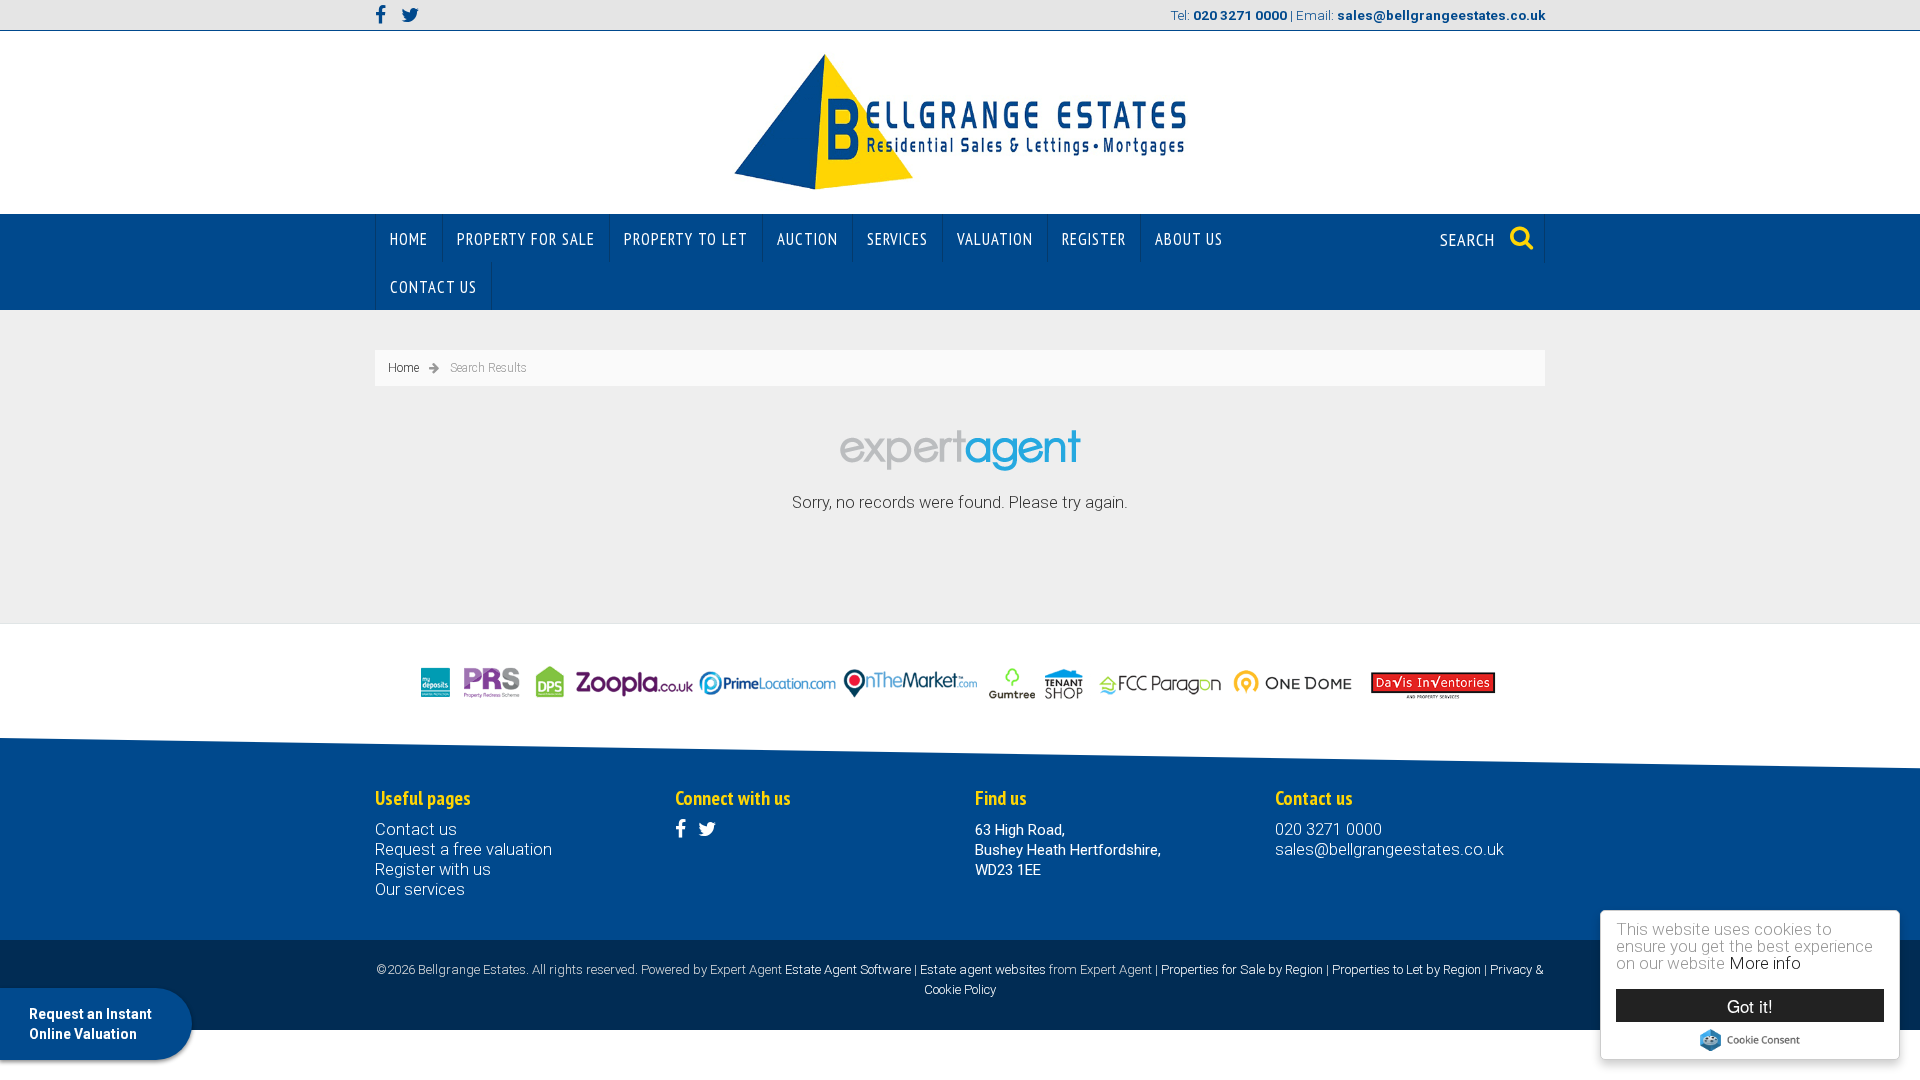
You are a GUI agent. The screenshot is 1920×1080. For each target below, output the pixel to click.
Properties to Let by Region (1406, 969)
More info (1765, 963)
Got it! (1750, 1005)
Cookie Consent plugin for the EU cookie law (1750, 1040)
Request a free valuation (463, 849)
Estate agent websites (983, 969)
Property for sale (526, 239)
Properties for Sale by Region (1242, 969)
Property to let (686, 239)
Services (897, 239)
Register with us (433, 869)
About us (1189, 239)
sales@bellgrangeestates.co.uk (1389, 849)
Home (409, 239)
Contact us (433, 287)
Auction (807, 239)
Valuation (995, 239)
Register (1094, 239)
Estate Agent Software (848, 969)
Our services (420, 889)
